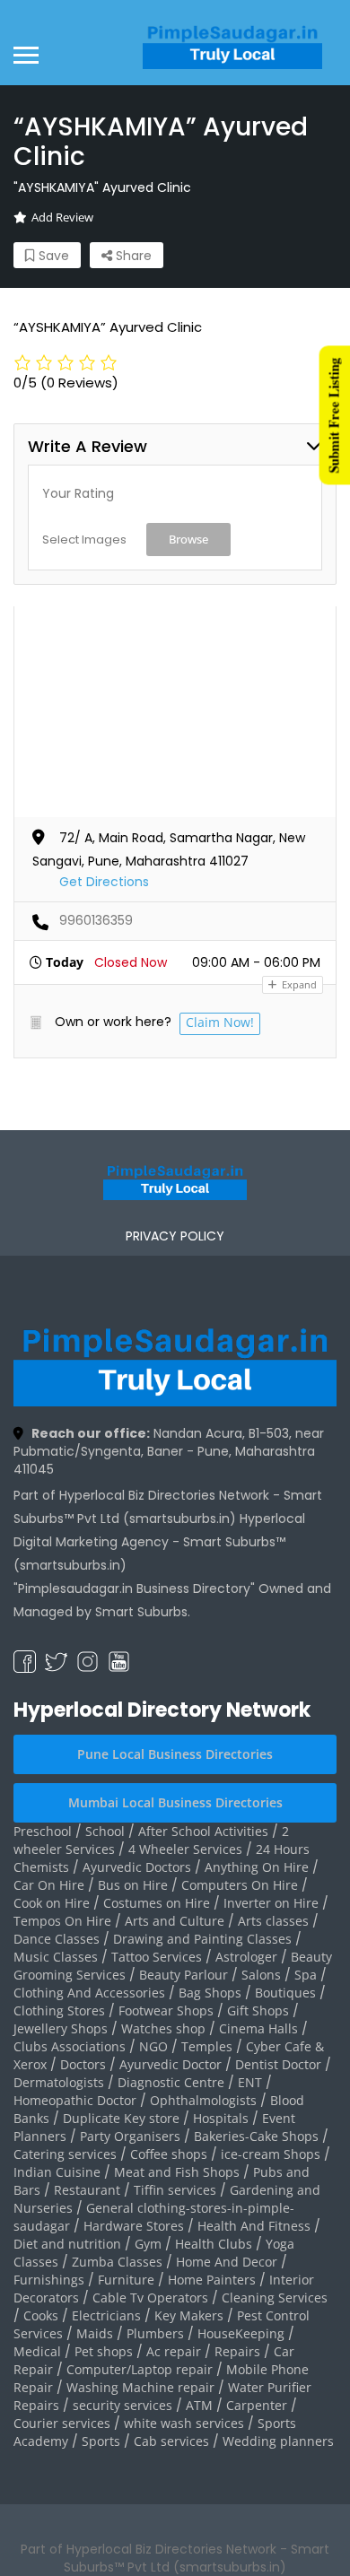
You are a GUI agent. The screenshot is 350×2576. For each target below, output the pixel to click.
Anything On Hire (257, 1867)
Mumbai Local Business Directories (175, 1802)
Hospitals (221, 2118)
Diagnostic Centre (171, 2082)
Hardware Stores (134, 2226)
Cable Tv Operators (150, 2298)
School (105, 1831)
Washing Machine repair (140, 2387)
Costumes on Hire (157, 1903)
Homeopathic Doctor (75, 2100)
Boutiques (285, 1993)
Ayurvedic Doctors (137, 1867)
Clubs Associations (70, 2046)
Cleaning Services (275, 2298)
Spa (306, 1975)
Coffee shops (169, 2154)
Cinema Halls (258, 2028)
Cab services (171, 2441)
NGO (153, 2046)
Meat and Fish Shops (177, 2172)
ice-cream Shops (271, 2154)
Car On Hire (49, 1885)
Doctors (83, 2064)
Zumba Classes (117, 2262)
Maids (95, 2333)
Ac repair (174, 2351)
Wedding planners (278, 2441)
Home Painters (212, 2280)
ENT (250, 2082)
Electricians (106, 2315)
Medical (37, 2351)
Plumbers (155, 2333)
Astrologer (246, 1957)
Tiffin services (175, 2190)
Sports (101, 2441)
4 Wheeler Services (185, 1849)
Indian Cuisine (57, 2172)
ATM (199, 2405)
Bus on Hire (133, 1885)
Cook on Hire (52, 1903)
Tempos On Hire (62, 1921)
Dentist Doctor (278, 2064)
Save (52, 256)
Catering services (65, 2154)
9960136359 (96, 920)
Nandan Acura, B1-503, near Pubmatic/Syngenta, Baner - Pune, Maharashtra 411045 (169, 1451)
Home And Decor (227, 2262)
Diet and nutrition (67, 2244)
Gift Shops (258, 2010)
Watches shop (163, 2028)
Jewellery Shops (61, 2028)
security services (122, 2405)
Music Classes (56, 1957)
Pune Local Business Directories (175, 1754)
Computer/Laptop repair (140, 2369)
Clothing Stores (59, 2010)
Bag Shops (210, 1993)
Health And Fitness (254, 2226)
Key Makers (189, 2315)
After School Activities (203, 1831)
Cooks (41, 2315)
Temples (207, 2046)
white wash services (184, 2423)
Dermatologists (59, 2082)
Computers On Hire (240, 1885)
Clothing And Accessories (89, 1993)
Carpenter (257, 2405)
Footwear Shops (166, 2010)
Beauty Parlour (184, 1975)
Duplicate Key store (121, 2118)
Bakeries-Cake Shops (256, 2136)
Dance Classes (57, 1939)
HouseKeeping (241, 2333)
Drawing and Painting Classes (202, 1939)
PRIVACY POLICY (175, 1236)
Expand (298, 984)
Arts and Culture (175, 1921)
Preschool (43, 1831)
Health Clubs (214, 2244)
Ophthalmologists (203, 2100)
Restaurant (87, 2190)
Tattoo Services (157, 1957)
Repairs (237, 2351)
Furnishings (49, 2280)
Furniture (126, 2280)
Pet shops (104, 2351)
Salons (261, 1975)
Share (132, 256)
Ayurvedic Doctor (171, 2064)
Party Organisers (130, 2136)
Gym (148, 2244)
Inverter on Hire (271, 1903)
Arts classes (273, 1921)
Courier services (62, 2423)
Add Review (62, 217)
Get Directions (104, 882)
